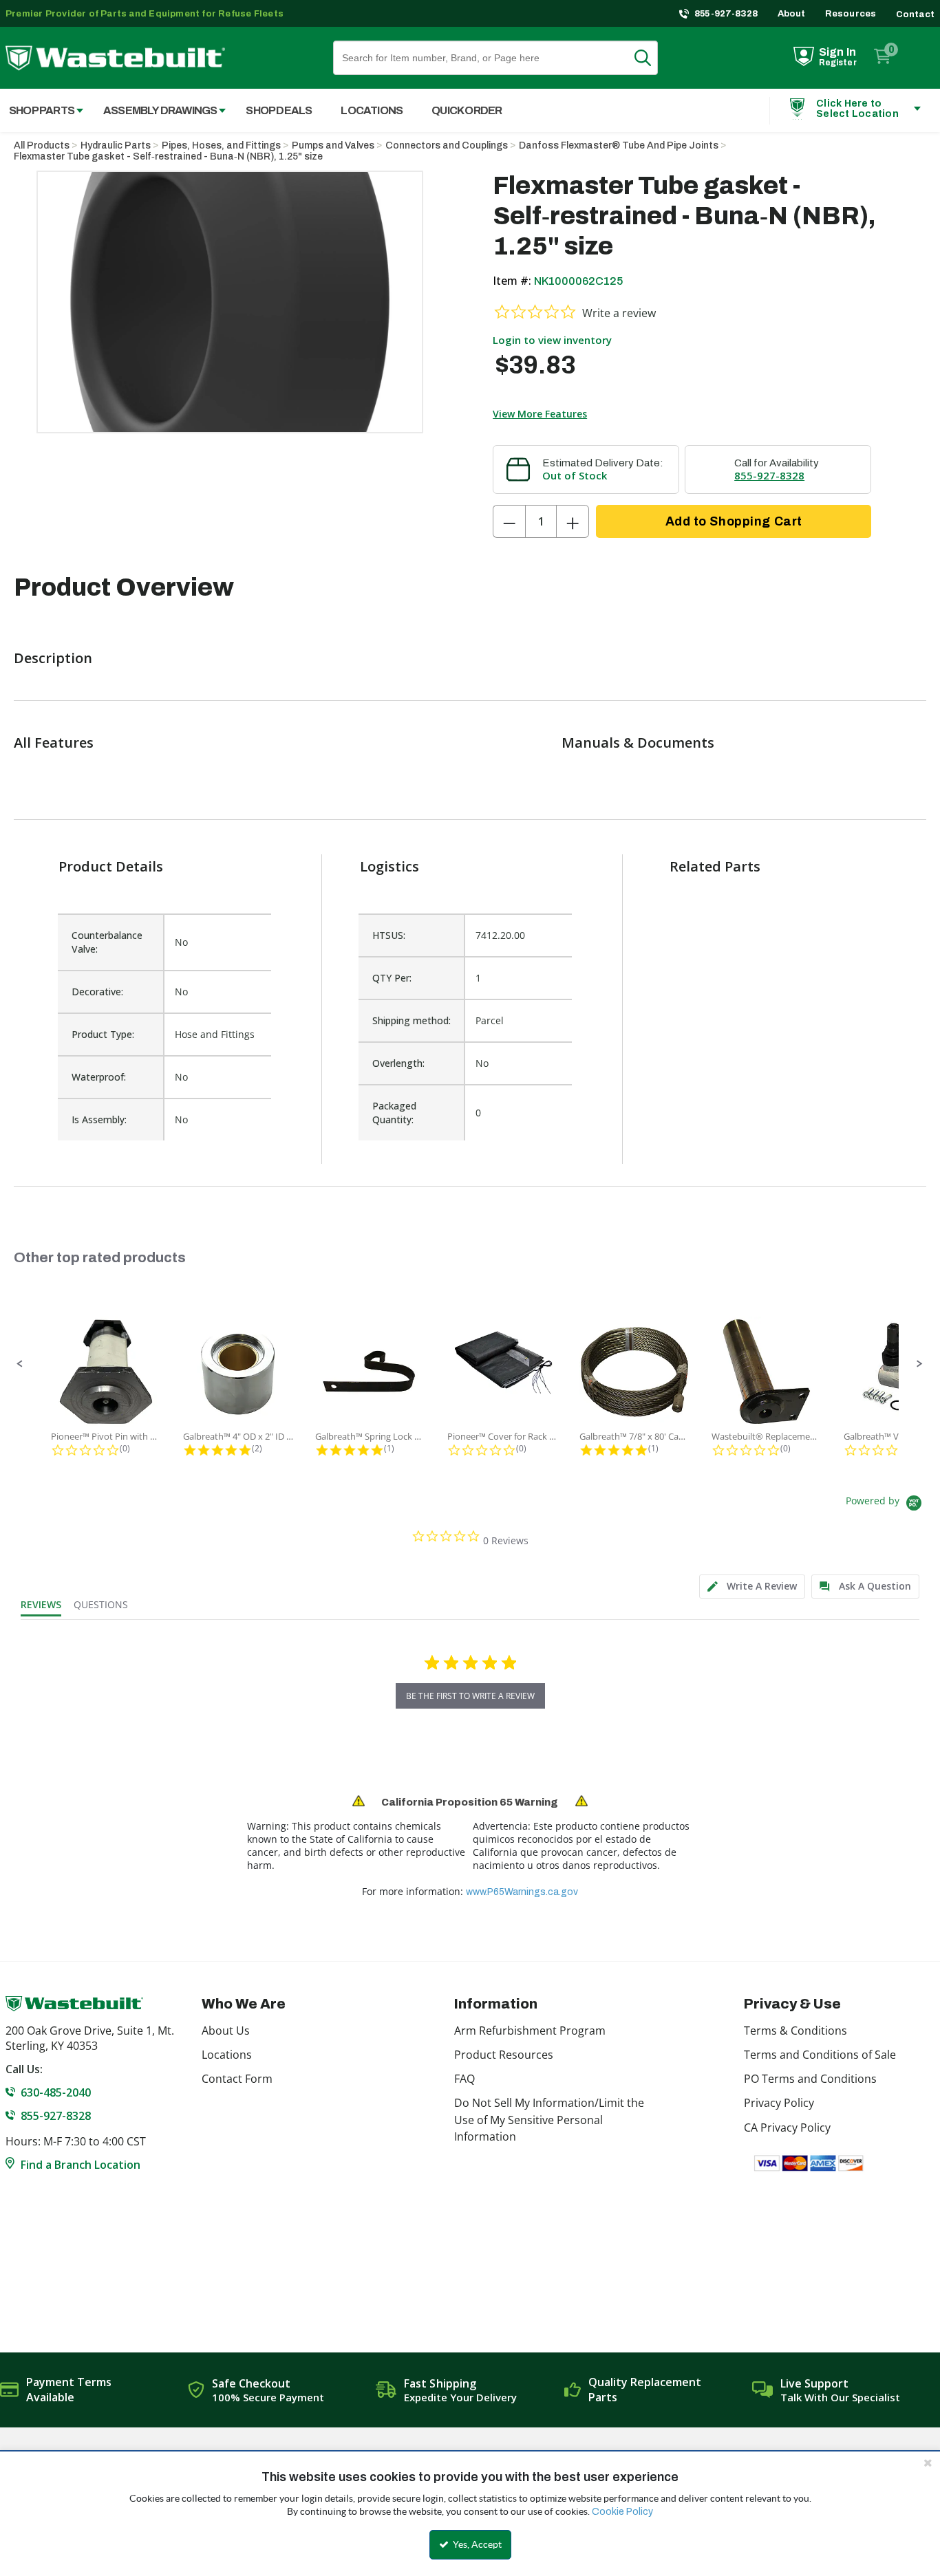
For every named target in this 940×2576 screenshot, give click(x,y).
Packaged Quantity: (394, 1113)
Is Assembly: (99, 1119)
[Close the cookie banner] (928, 2463)
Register (838, 63)
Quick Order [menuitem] (467, 110)
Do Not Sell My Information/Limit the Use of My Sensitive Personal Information (549, 2120)
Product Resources (504, 2055)
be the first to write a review (470, 1696)
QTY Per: (392, 978)
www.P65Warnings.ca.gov (522, 1892)
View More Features (540, 414)
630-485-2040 (56, 2092)
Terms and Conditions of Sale (820, 2055)
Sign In (837, 52)
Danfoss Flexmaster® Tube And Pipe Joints (619, 145)
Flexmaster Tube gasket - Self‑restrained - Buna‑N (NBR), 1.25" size (168, 156)
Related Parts (715, 866)
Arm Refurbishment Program (530, 2031)
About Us (226, 2031)
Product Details (111, 866)
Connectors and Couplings (447, 145)
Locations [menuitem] (372, 110)
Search (651, 58)
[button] (20, 1364)
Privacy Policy (779, 2103)
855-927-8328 (726, 14)
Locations (227, 2055)
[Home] (115, 58)
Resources (851, 14)
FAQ (464, 2079)
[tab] (752, 1587)
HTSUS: (389, 935)
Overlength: (398, 1063)
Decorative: (97, 992)
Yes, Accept (476, 2544)
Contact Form (237, 2079)
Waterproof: (99, 1077)
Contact (915, 14)
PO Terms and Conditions (810, 2079)
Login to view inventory (552, 340)
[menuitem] (157, 110)
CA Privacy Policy (787, 2128)
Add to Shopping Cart (734, 521)
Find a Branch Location (81, 2165)
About (792, 14)
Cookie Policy (622, 2512)
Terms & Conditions (795, 2031)
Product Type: (103, 1034)
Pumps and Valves (333, 145)
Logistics (389, 866)
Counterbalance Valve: (107, 942)
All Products (42, 145)
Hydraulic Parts (116, 145)
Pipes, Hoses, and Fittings (221, 145)
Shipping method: (412, 1020)
